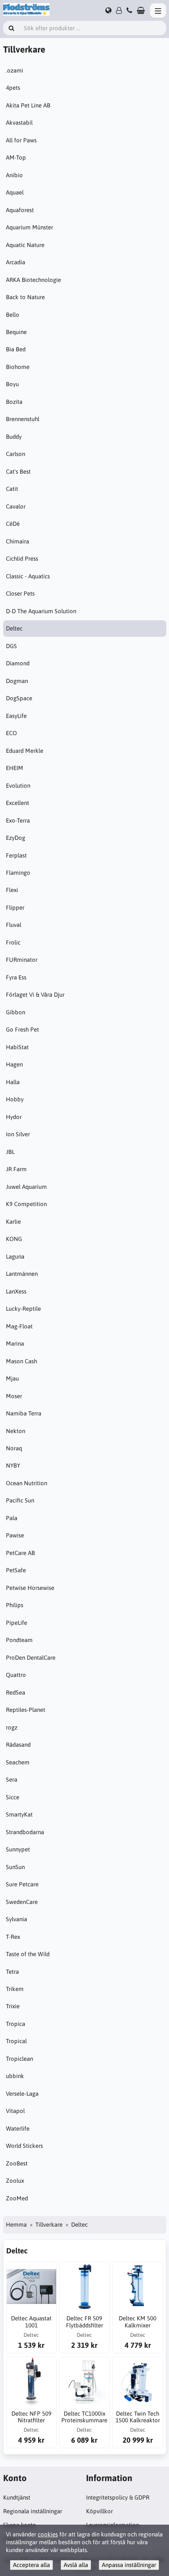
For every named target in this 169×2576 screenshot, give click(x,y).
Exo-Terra (18, 820)
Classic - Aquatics (28, 576)
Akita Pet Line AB (28, 105)
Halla (13, 1082)
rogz (12, 1727)
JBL (10, 1152)
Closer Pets (20, 593)
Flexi (12, 890)
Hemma (16, 2224)
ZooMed (17, 2198)
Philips (15, 1605)
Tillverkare (49, 2224)
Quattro (16, 1675)
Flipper (15, 907)
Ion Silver (18, 1134)
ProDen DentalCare (31, 1658)
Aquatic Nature (25, 245)
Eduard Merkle (25, 751)
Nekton (16, 1431)
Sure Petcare (22, 1884)
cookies (48, 2534)
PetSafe (16, 1570)
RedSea (16, 1692)
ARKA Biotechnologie (33, 280)
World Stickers (24, 2146)
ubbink (15, 2076)
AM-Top (16, 157)
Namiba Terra (24, 1413)
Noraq (14, 1448)
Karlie (13, 1222)
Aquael (15, 192)
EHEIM (15, 768)
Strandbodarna (25, 1832)
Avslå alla (76, 2565)
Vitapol (15, 2111)
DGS (11, 646)
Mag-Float (19, 1326)
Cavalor (16, 506)
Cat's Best (18, 471)
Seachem (18, 1762)
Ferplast (16, 855)
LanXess (16, 1291)
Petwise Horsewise (30, 1588)
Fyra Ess (16, 977)
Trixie (13, 2006)
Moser (14, 1396)
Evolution (18, 786)
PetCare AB (20, 1553)
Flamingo (18, 873)
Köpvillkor (99, 2511)
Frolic (13, 942)
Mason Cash (21, 1361)
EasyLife (16, 716)
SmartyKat (19, 1814)
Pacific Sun (20, 1500)
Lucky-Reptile (23, 1309)
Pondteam (19, 1640)
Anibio (14, 175)
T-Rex (13, 1937)
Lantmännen (22, 1274)
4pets (13, 88)
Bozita (14, 402)
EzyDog (16, 838)
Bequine (16, 332)
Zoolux (15, 2181)
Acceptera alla (31, 2565)
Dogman (17, 681)
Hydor (14, 1117)
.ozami (15, 70)
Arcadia (16, 262)
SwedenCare (22, 1902)
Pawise (15, 1535)
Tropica (16, 2024)
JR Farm (16, 1169)
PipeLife (17, 1623)
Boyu (12, 384)
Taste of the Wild (28, 1954)
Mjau (12, 1378)
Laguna (15, 1256)
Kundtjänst (17, 2497)
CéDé (13, 524)
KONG (14, 1239)
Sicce (13, 1797)
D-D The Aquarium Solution (41, 611)
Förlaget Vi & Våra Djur (35, 995)
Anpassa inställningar (129, 2565)
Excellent (17, 803)
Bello (13, 315)
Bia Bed (16, 349)
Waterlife (18, 2128)
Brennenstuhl (23, 419)
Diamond (18, 663)
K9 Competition (26, 1204)
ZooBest (17, 2163)
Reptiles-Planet (26, 1710)
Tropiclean (19, 2059)
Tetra (12, 1972)
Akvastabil (19, 123)
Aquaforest (20, 210)
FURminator (22, 960)
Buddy (14, 437)
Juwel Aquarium (26, 1187)
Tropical (16, 2041)
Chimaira (17, 541)
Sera (12, 1779)
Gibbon (16, 1012)
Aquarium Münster (29, 227)
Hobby (15, 1099)
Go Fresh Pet (22, 1029)
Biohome (18, 367)
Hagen (14, 1064)
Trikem (15, 1989)
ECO (11, 733)
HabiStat (17, 1047)
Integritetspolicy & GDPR (118, 2497)
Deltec (14, 628)
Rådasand (18, 1745)
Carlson (16, 454)
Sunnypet (18, 1849)
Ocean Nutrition (27, 1483)
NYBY (13, 1465)
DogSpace (19, 698)
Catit (12, 489)
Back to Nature (25, 297)
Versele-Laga (22, 2094)
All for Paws (21, 140)
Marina (15, 1343)
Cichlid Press (22, 559)
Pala (12, 1518)
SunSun (15, 1867)
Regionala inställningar (33, 2511)
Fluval (14, 925)
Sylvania (17, 1919)
